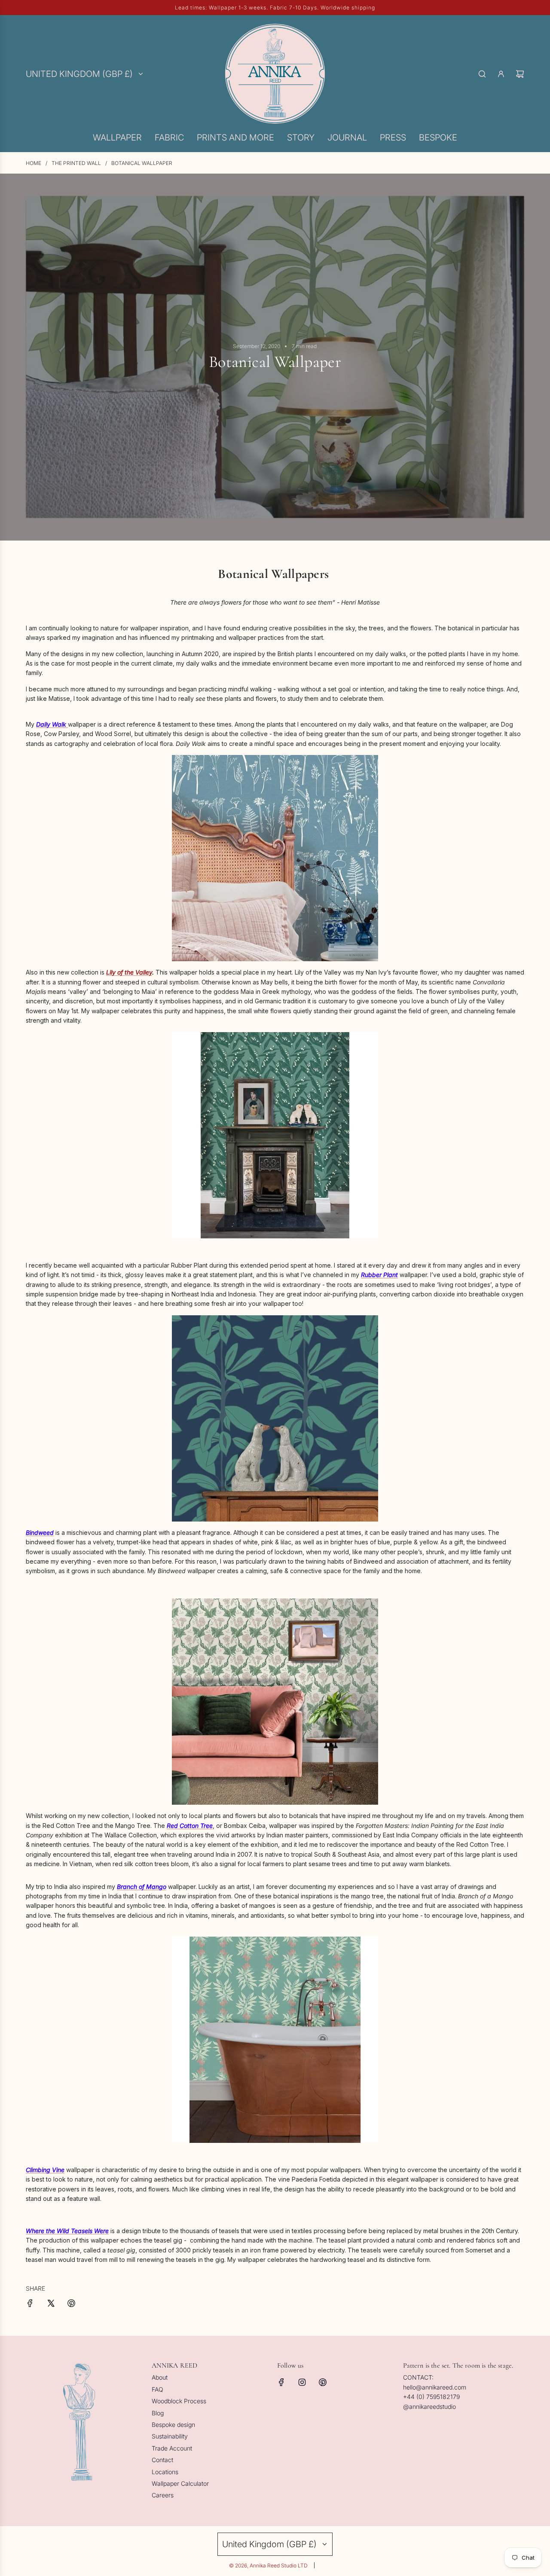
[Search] (482, 74)
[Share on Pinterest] (71, 2304)
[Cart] (520, 74)
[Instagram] (302, 2382)
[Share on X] (51, 2304)
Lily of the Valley (129, 972)
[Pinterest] (323, 2382)
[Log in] (501, 74)
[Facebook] (281, 2382)
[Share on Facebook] (30, 2304)
